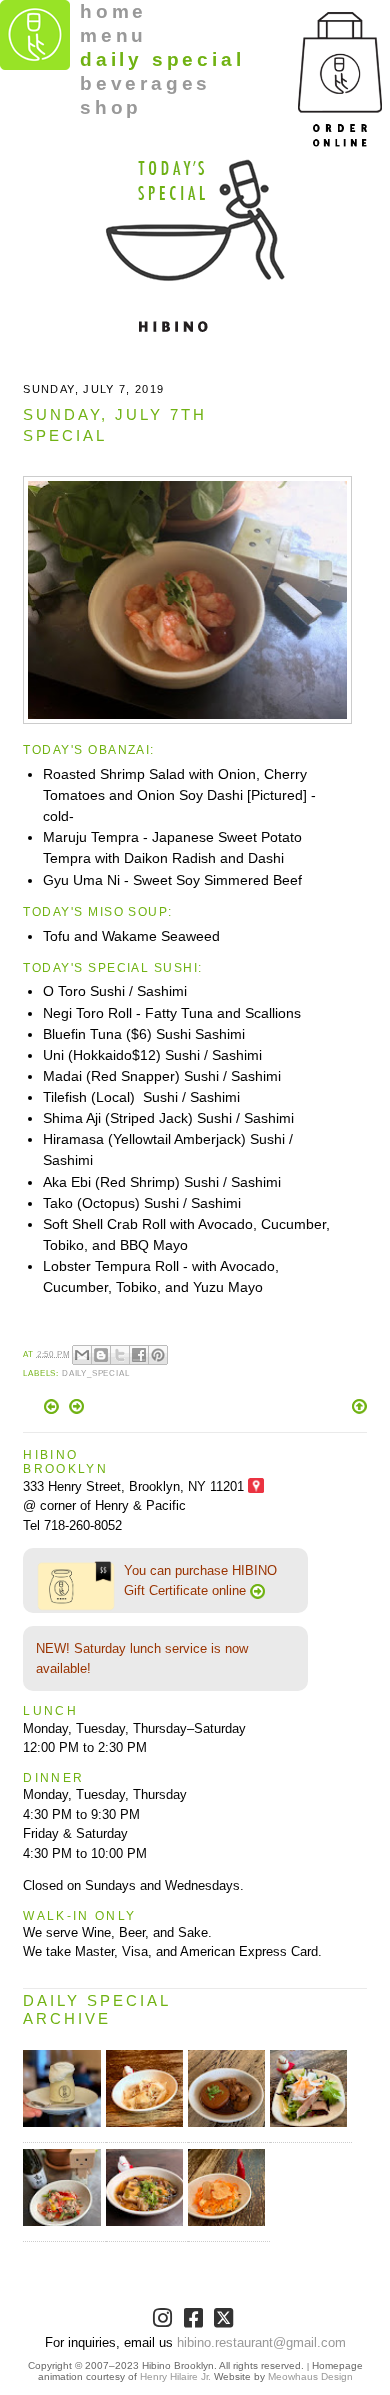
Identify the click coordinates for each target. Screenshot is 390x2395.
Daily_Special (96, 1373)
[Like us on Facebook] (195, 2321)
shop (111, 107)
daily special (162, 59)
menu (113, 35)
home (113, 11)
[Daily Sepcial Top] (359, 1408)
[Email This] (82, 1355)
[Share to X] (120, 1355)
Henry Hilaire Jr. (175, 2376)
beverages (145, 83)
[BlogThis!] (101, 1355)
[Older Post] (76, 1409)
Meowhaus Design (310, 2376)
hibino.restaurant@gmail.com (261, 2342)
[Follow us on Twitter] (225, 2321)
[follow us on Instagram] (164, 2321)
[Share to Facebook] (139, 1355)
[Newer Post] (53, 1409)
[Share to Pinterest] (158, 1355)
